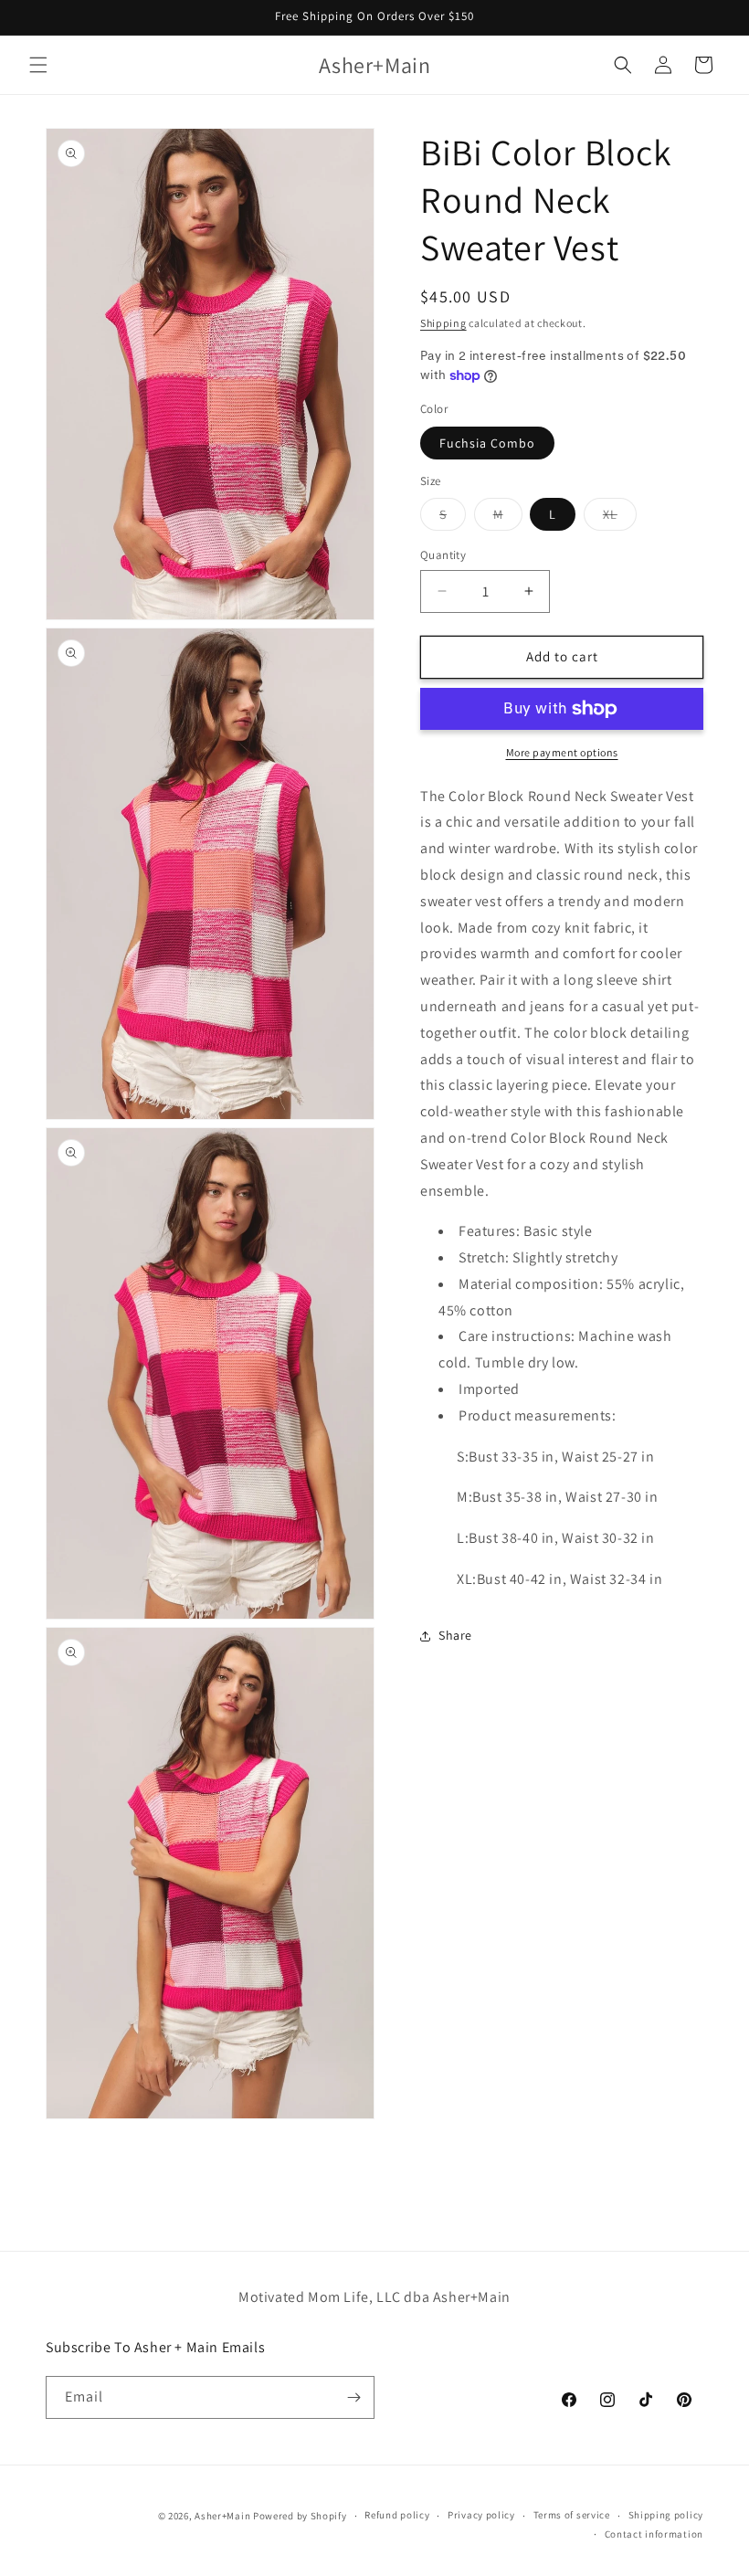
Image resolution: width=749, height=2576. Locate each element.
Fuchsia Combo (487, 443)
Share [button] (455, 1635)
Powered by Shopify (300, 2516)
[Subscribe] (353, 2397)
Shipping (443, 323)
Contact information (654, 2534)
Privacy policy (481, 2515)
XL (620, 518)
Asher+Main (222, 2516)
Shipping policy (666, 2515)
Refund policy (397, 2515)
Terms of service (572, 2515)
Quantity (443, 555)
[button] (38, 65)
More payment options (562, 752)
